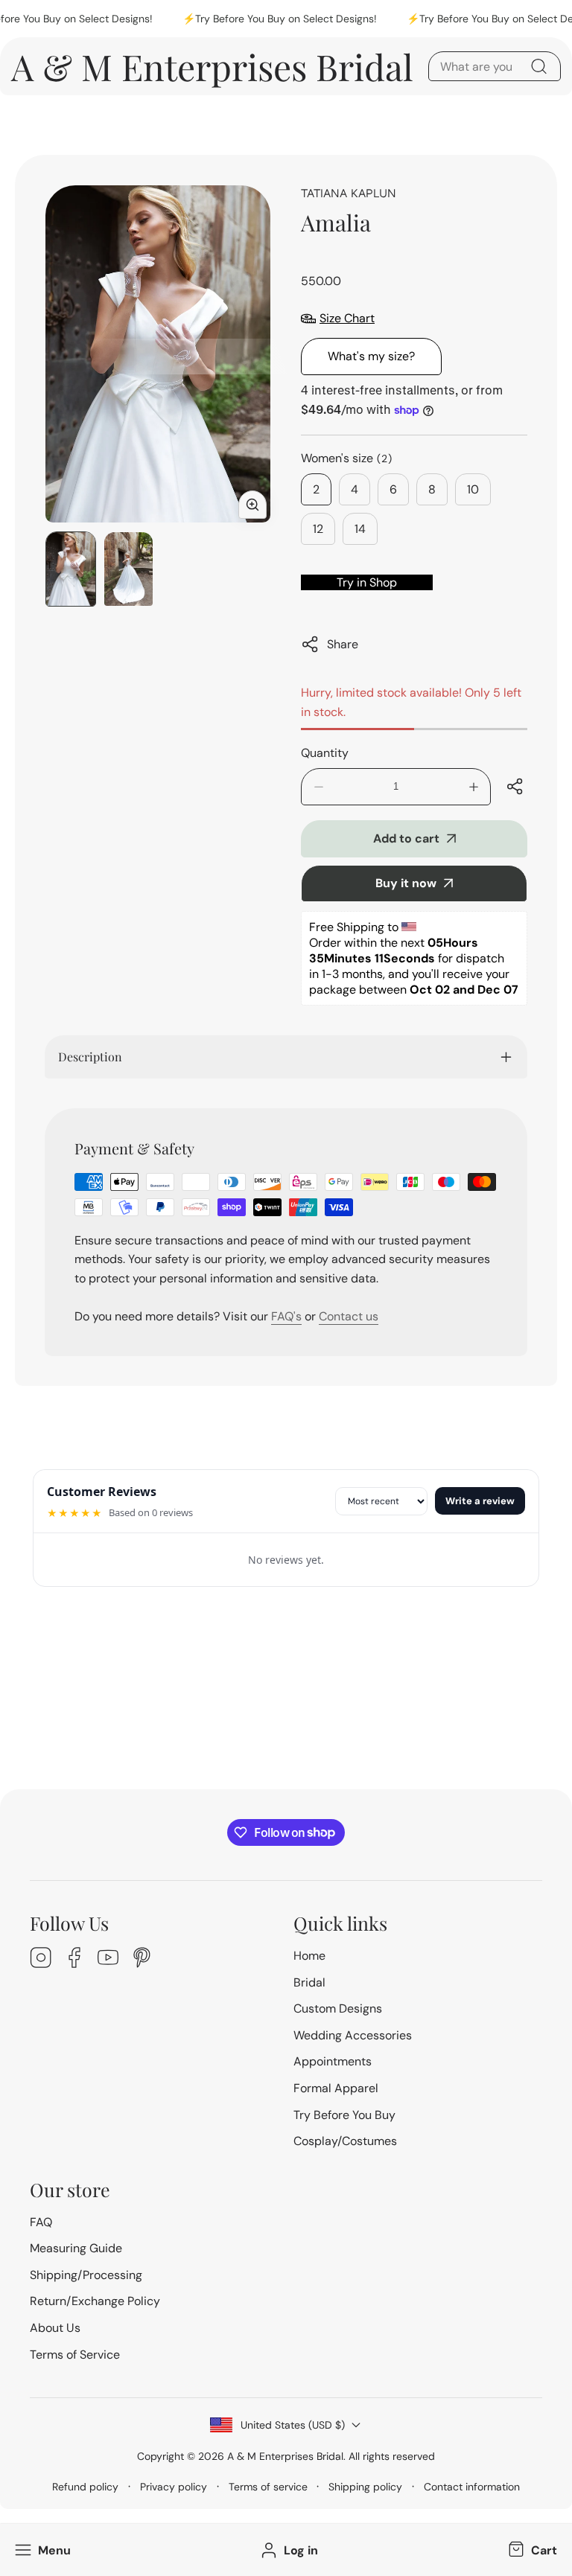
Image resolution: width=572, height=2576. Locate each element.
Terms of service (268, 2487)
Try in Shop (367, 582)
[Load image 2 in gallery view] (129, 569)
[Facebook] (74, 1959)
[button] (531, 2550)
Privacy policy (174, 2487)
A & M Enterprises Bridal (285, 2456)
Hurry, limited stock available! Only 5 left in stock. (411, 702)
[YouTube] (108, 1959)
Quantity (325, 753)
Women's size (347, 458)
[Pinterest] (142, 1959)
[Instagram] (41, 1959)
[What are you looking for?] (538, 66)
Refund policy (85, 2487)
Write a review (480, 1501)
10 (473, 489)
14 (360, 529)
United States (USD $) (293, 2425)
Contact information (472, 2487)
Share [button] (343, 644)
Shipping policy (365, 2487)
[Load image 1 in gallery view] (71, 569)
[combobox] (495, 66)
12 (318, 529)
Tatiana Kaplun (349, 193)
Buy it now (406, 883)
